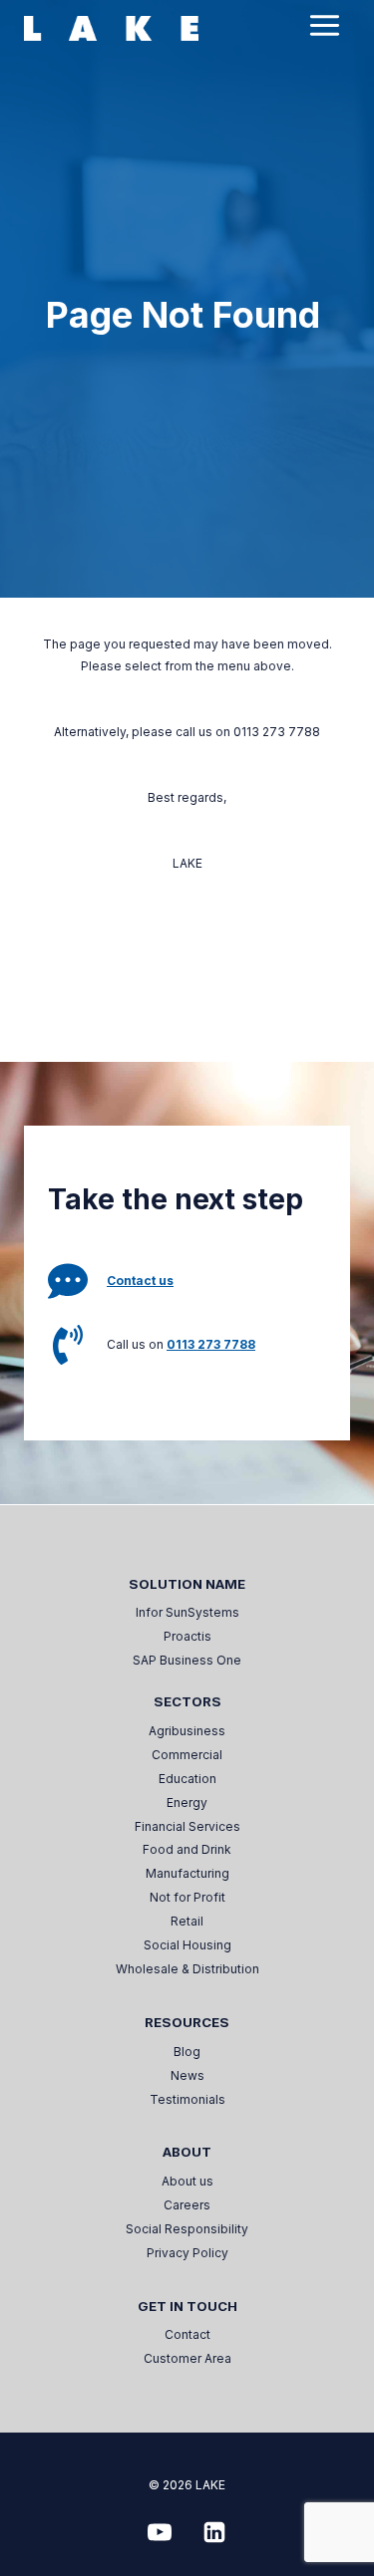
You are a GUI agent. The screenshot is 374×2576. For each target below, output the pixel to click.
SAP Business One (187, 1660)
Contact (187, 2334)
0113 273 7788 (211, 1344)
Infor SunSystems (187, 1612)
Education (187, 1779)
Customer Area (187, 2358)
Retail (187, 1921)
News (187, 2075)
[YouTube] (160, 2532)
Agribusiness (187, 1731)
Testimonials (187, 2099)
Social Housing (187, 1945)
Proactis (187, 1636)
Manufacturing (187, 1873)
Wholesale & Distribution (187, 1969)
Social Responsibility (187, 2229)
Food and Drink (187, 1849)
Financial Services (187, 1826)
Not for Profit (187, 1897)
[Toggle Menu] (325, 25)
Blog (187, 2052)
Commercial (187, 1755)
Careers (187, 2205)
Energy (187, 1803)
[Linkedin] (214, 2532)
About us (187, 2181)
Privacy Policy (187, 2253)
